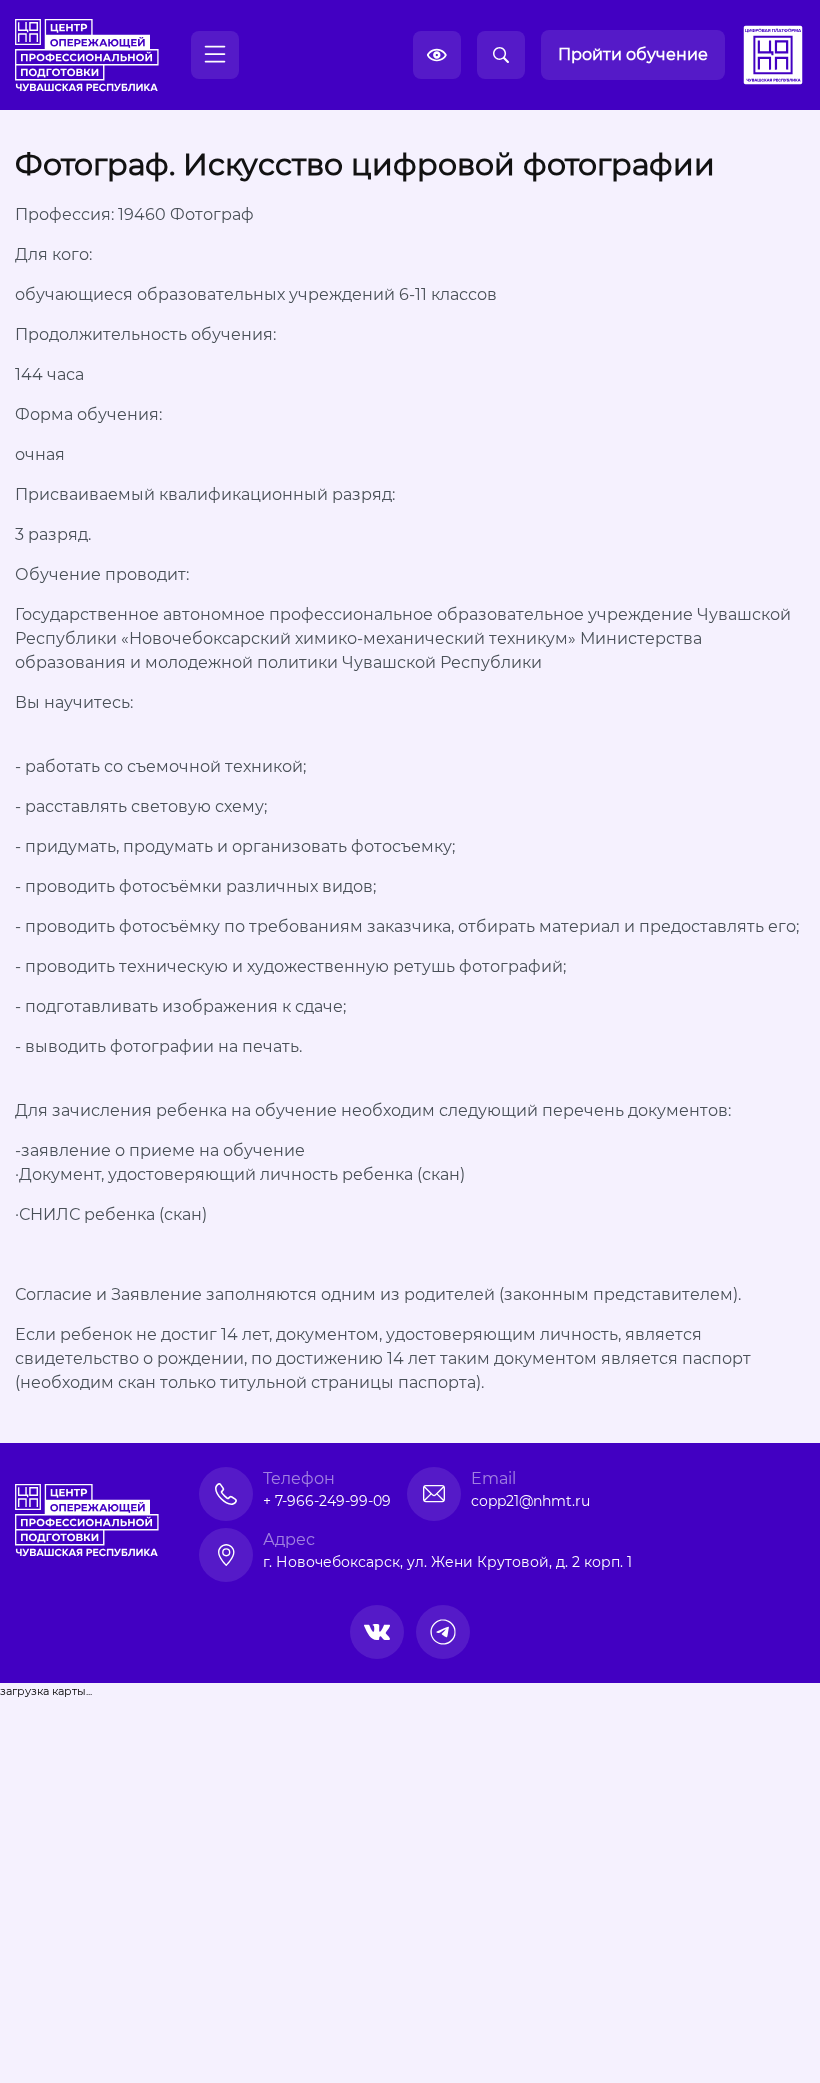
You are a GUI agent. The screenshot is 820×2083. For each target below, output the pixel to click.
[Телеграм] (443, 1632)
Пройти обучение (633, 54)
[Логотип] (87, 55)
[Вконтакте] (377, 1632)
